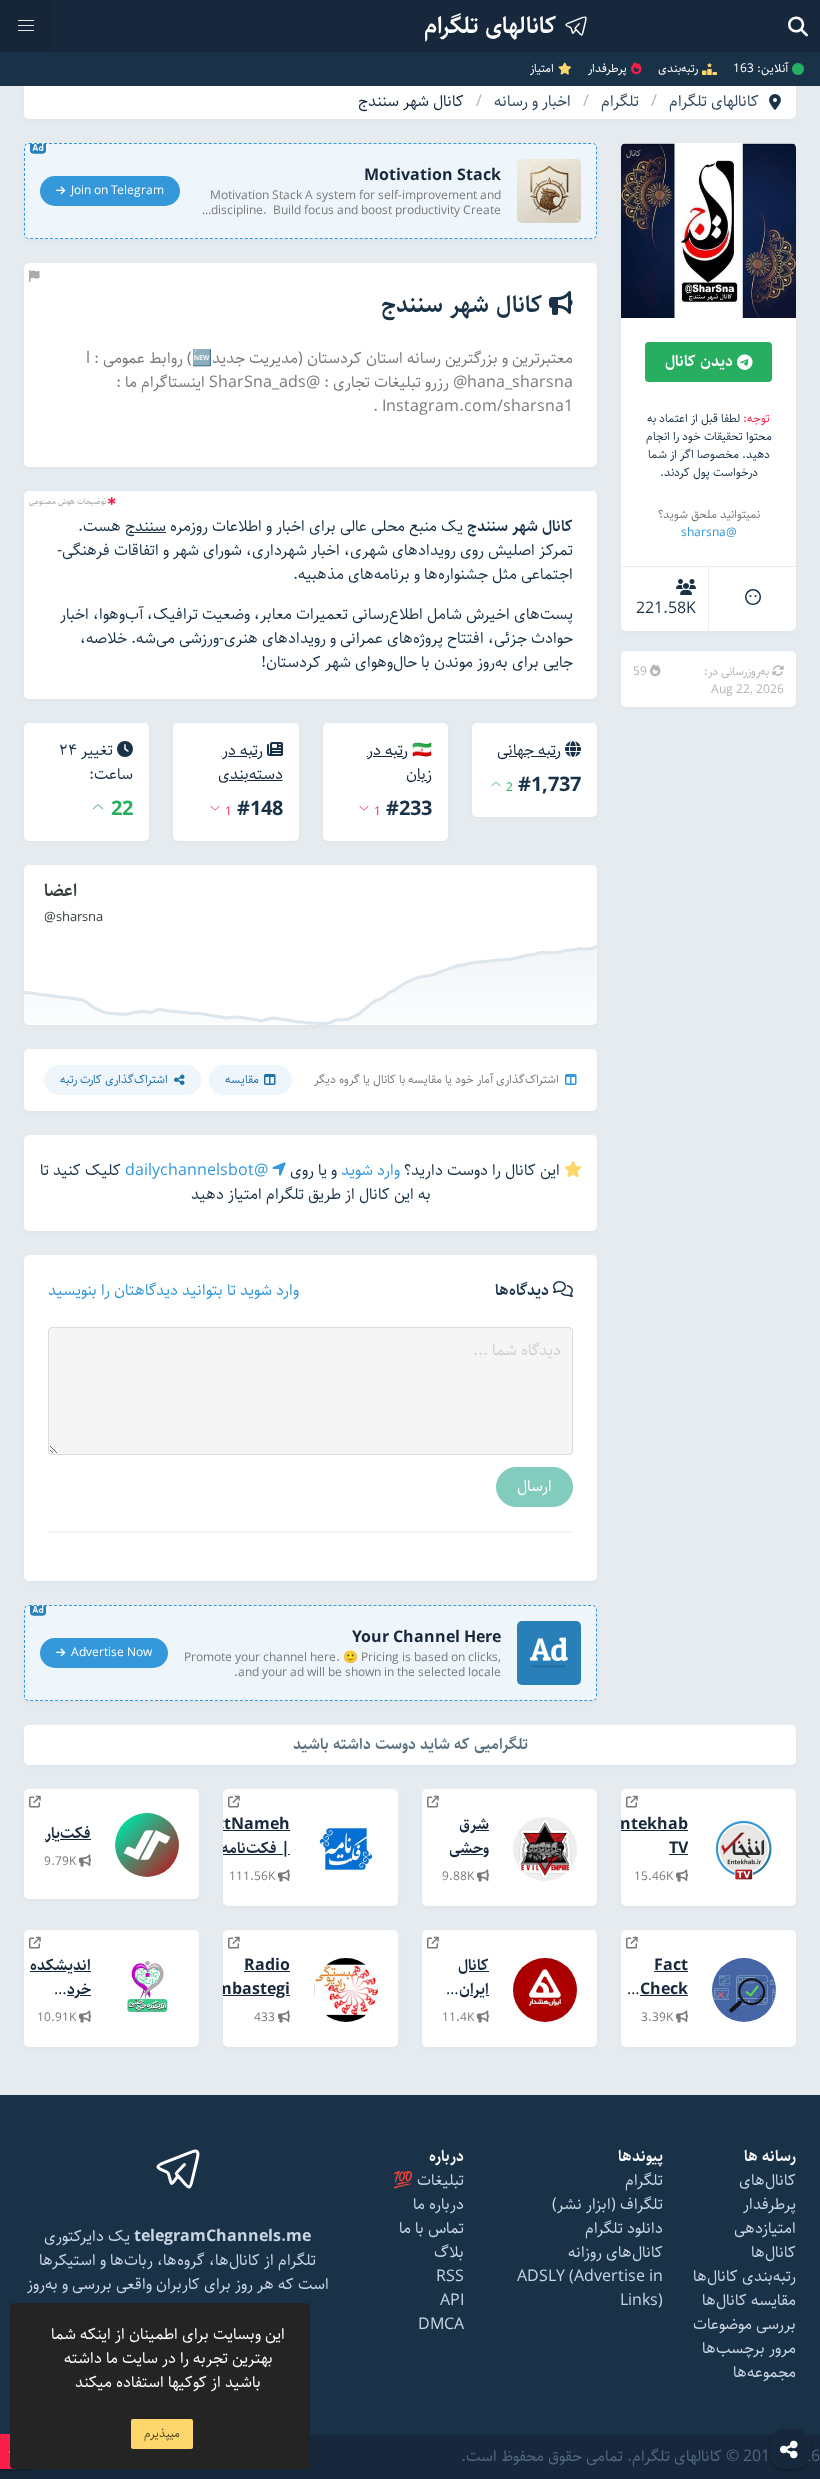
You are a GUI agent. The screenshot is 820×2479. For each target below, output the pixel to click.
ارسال (534, 1486)
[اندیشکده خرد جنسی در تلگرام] (35, 1943)
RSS (450, 2276)
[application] (310, 945)
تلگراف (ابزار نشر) (607, 2204)
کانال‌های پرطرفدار (767, 2192)
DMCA (441, 2324)
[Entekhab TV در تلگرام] (632, 1802)
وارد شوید (370, 1170)
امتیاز (542, 69)
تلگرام (620, 102)
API (452, 2300)
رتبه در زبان (399, 762)
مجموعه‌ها (764, 2372)
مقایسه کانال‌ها (749, 2300)
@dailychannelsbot (198, 1170)
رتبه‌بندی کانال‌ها (744, 2276)
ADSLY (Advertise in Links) (590, 2288)
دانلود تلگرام (624, 2228)
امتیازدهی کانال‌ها (765, 2240)
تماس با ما (431, 2228)
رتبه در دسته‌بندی (250, 762)
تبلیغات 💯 (428, 2180)
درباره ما (438, 2204)
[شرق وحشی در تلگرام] (433, 1802)
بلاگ (449, 2252)
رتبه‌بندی (678, 69)
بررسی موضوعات (744, 2324)
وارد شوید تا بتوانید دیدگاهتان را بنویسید (173, 1291)
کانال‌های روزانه (615, 2252)
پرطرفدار (607, 69)
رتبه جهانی (529, 750)
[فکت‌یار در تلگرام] (35, 1802)
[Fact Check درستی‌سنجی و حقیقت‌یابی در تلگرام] (632, 1943)
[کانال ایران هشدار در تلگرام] (433, 1943)
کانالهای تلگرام (714, 102)
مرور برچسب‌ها (749, 2348)
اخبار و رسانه (532, 102)
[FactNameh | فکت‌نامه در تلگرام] (234, 1802)
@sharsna (709, 532)
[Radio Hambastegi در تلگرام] (234, 1943)
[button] (26, 26)
